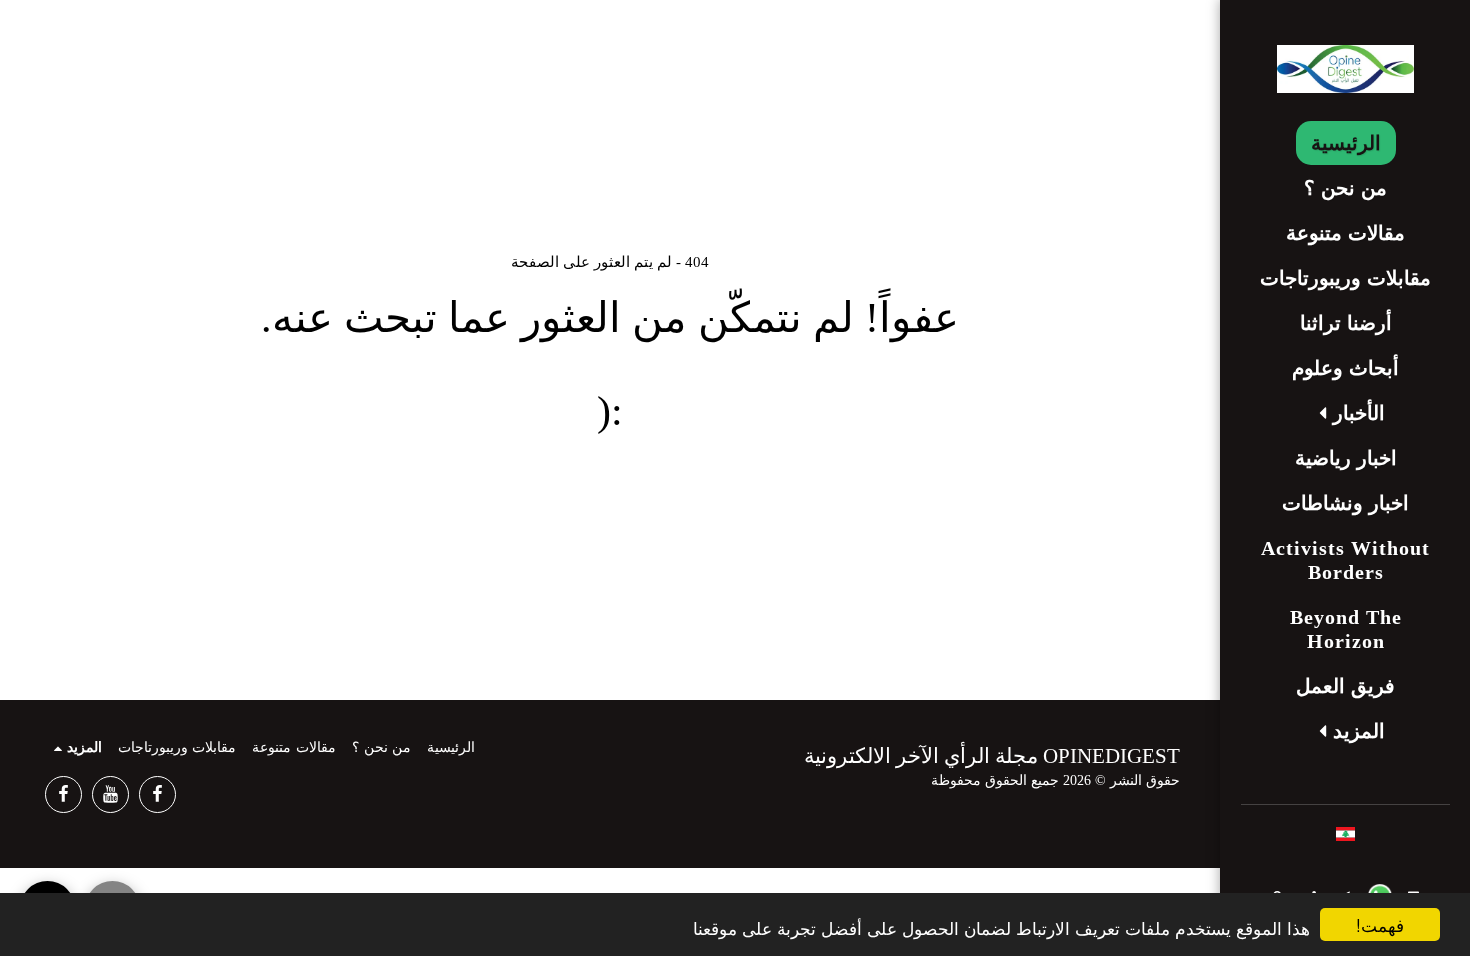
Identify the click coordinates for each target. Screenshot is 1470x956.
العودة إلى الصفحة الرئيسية (610, 495)
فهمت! (1380, 924)
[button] (1346, 413)
